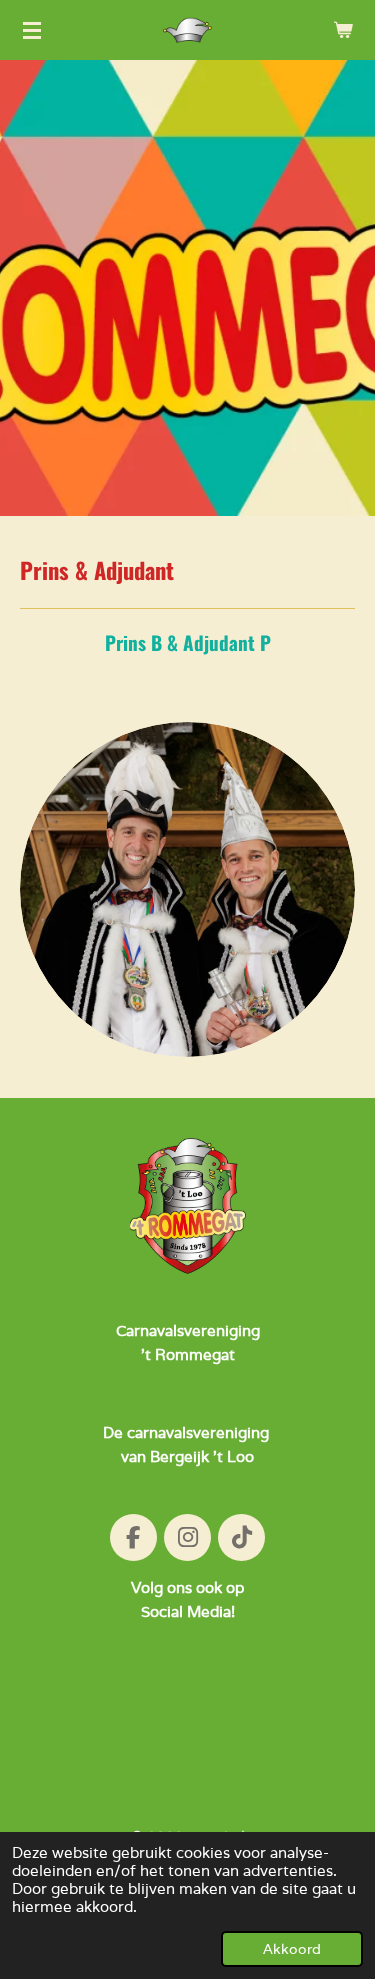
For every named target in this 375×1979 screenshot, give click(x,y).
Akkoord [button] (292, 1949)
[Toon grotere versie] (187, 889)
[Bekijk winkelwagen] (343, 30)
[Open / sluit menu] (32, 30)
